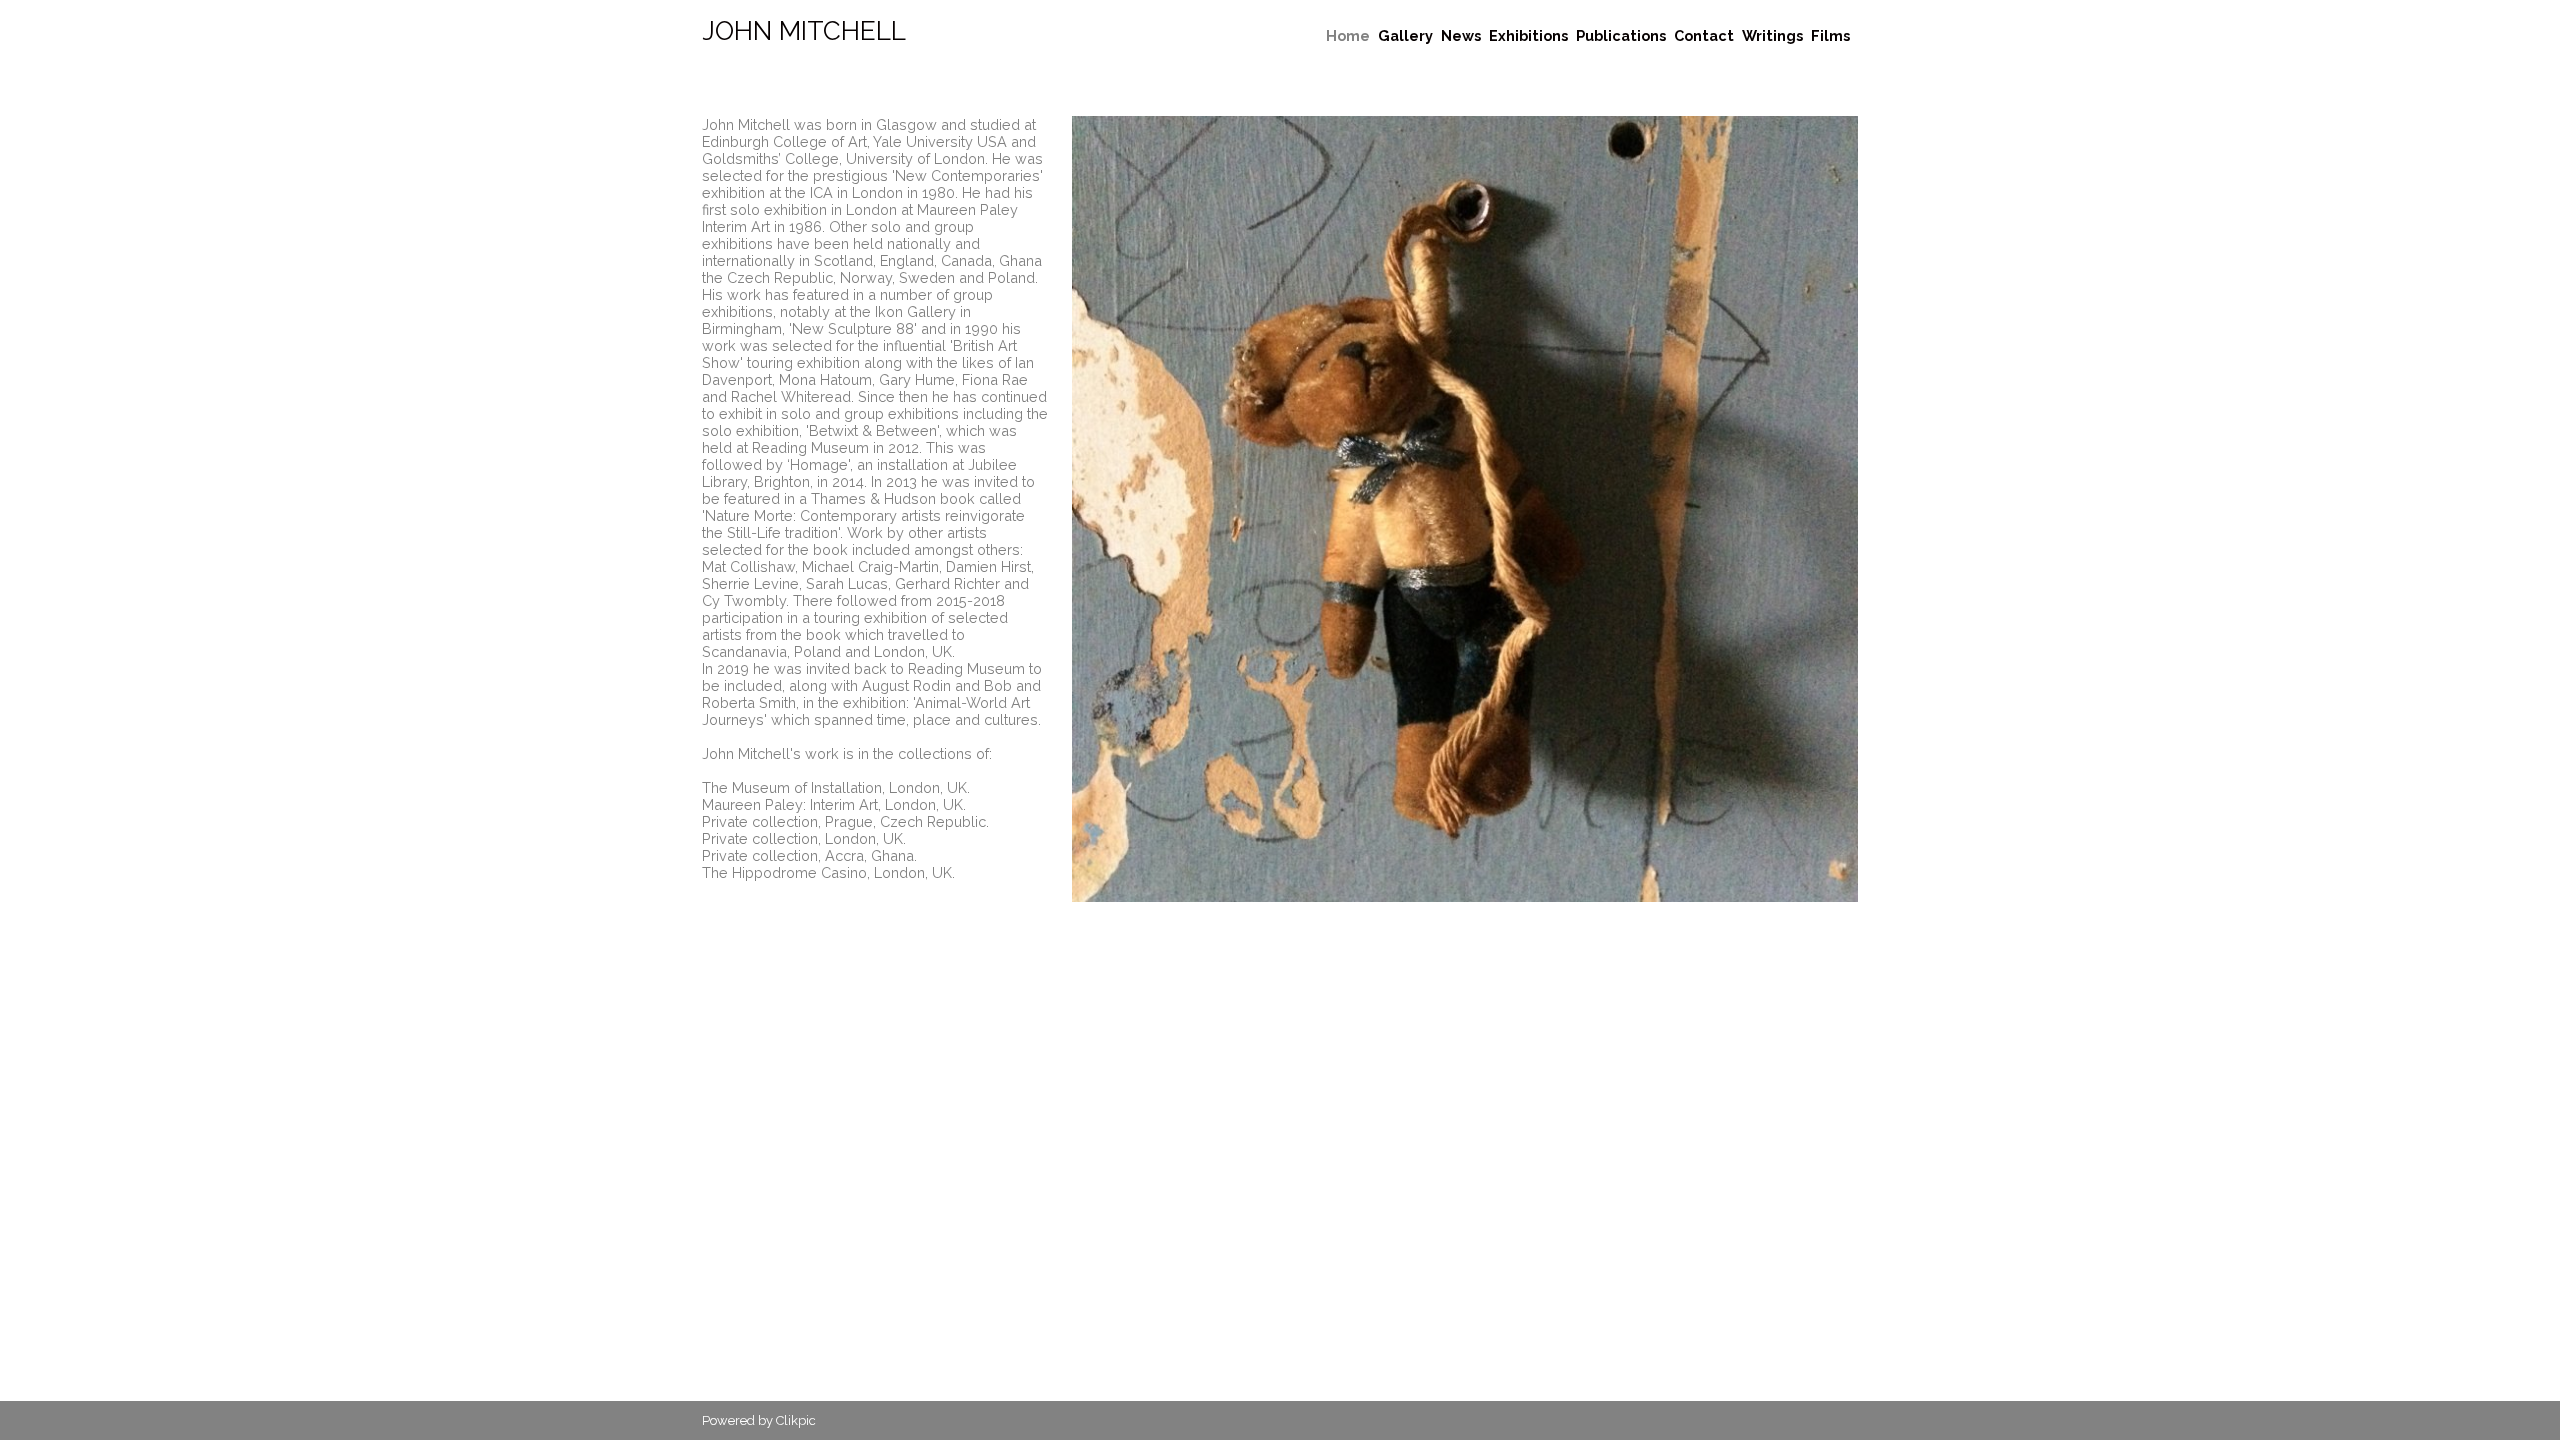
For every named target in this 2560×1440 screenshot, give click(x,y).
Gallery (1405, 35)
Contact (1704, 35)
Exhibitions (1528, 35)
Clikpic (796, 1420)
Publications (1621, 35)
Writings (1772, 35)
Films (1830, 35)
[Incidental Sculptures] (1465, 509)
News (1461, 35)
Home (1348, 35)
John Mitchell (804, 31)
